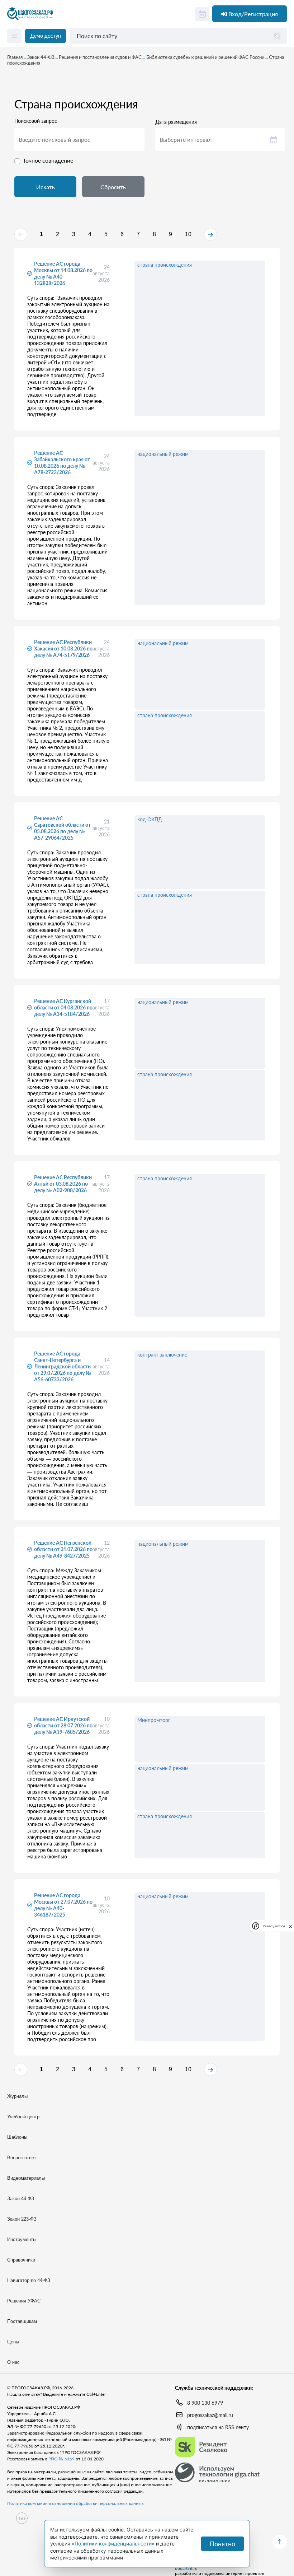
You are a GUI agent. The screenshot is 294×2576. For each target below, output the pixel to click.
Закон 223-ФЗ (22, 2219)
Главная (15, 57)
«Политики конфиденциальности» (113, 2544)
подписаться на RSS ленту (218, 2427)
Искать (46, 187)
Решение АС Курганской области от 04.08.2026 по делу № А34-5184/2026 (63, 1007)
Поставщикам (22, 2321)
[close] (290, 1926)
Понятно (222, 2544)
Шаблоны (17, 2137)
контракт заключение (162, 1355)
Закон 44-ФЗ (41, 57)
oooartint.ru (186, 2568)
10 (188, 234)
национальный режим (163, 454)
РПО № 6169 (61, 2459)
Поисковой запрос (36, 121)
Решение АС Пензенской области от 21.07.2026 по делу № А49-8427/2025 (63, 1549)
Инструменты (22, 2239)
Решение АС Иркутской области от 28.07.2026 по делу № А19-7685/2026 (63, 1725)
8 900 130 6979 (205, 2403)
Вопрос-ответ (22, 2158)
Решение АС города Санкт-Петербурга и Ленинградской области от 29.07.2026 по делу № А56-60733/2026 (63, 1366)
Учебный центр (23, 2117)
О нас (13, 2362)
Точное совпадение (48, 160)
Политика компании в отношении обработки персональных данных (75, 2503)
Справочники (21, 2260)
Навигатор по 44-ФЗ (29, 2280)
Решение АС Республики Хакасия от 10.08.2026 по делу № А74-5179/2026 (63, 648)
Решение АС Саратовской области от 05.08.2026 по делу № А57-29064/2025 (62, 828)
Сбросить (113, 187)
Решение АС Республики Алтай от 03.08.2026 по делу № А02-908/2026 (63, 1184)
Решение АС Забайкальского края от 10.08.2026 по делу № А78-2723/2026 (62, 463)
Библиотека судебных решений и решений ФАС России (205, 57)
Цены (13, 2342)
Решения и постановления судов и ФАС (100, 57)
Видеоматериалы (26, 2178)
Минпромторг (154, 1720)
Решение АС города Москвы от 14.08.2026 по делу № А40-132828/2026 (63, 273)
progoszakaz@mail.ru (210, 2415)
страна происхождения (165, 265)
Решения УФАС (24, 2301)
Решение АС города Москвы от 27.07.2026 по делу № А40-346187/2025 (63, 1905)
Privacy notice (274, 1926)
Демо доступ (46, 36)
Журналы (17, 2096)
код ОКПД (150, 819)
